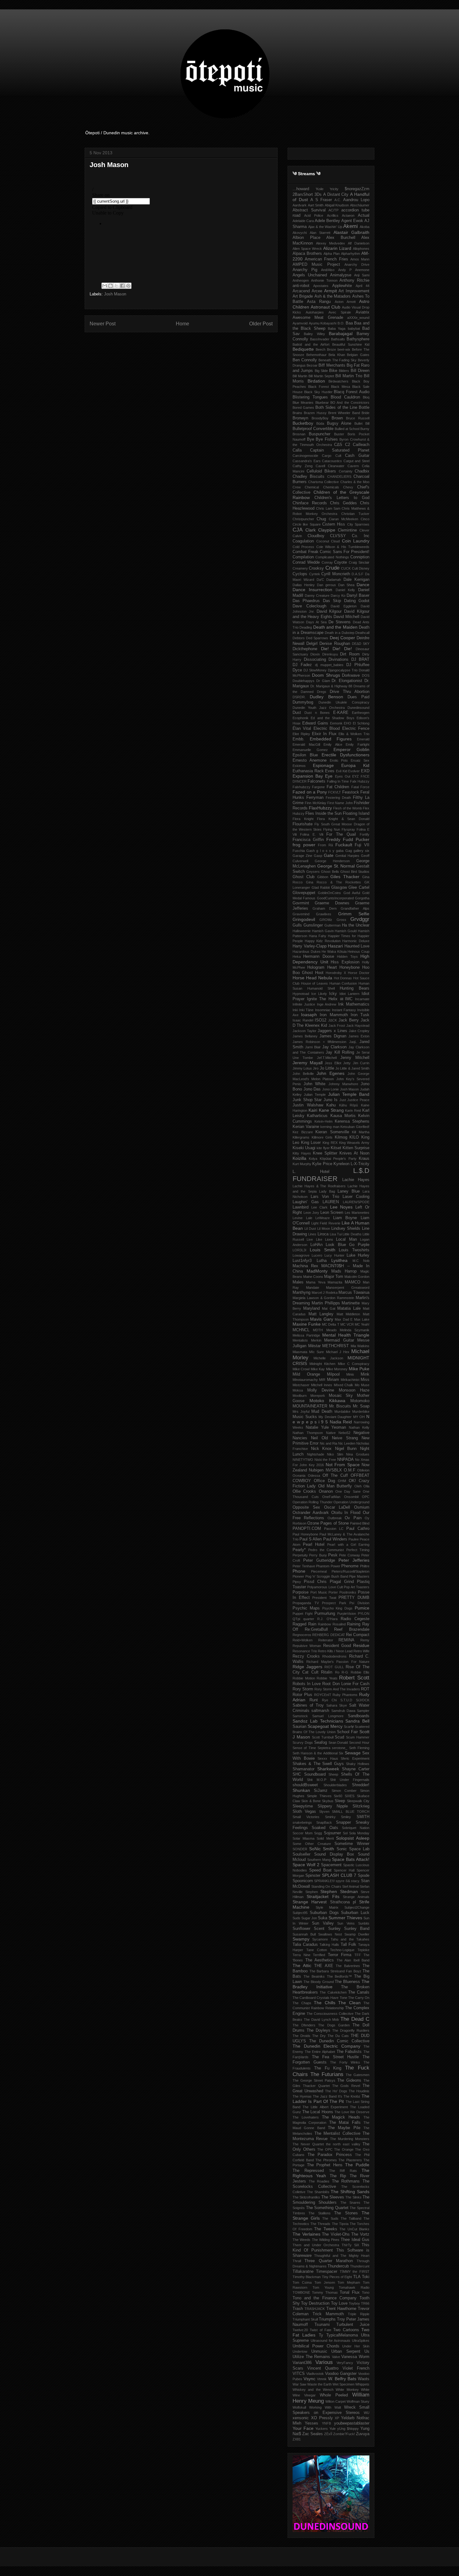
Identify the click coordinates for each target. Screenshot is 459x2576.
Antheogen (301, 280)
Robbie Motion (304, 1678)
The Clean (349, 2003)
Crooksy (316, 568)
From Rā (325, 845)
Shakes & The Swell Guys (318, 1764)
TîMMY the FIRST (355, 2272)
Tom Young (323, 2287)
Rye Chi (329, 1700)
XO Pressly (322, 2418)
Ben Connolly (305, 360)
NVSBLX (334, 1470)
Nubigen (316, 1470)
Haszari (335, 946)
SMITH (363, 1817)
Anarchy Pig (305, 270)
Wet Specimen (343, 2384)
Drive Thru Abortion (350, 692)
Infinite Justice (304, 1004)
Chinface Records (310, 503)
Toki (366, 2277)
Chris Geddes (343, 503)
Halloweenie (302, 931)
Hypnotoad (301, 994)
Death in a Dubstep (339, 633)
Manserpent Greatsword (348, 1288)
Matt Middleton (348, 1314)
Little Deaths (352, 1234)
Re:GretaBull (316, 1629)
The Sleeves (333, 2197)
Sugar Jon (309, 1918)
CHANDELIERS (339, 477)
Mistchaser (301, 1385)
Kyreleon (341, 1164)
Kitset (336, 1148)
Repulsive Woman (307, 1646)
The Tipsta (340, 2224)
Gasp (318, 856)
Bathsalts (338, 339)
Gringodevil (304, 919)
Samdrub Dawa (343, 1711)
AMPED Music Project (316, 265)
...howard (301, 189)
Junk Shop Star (307, 1100)
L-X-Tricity (360, 1164)
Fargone (318, 787)
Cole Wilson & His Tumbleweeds (343, 547)
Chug (321, 519)
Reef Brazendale (352, 1629)
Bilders (344, 371)
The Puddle (357, 2165)
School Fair (347, 1732)
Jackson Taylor (304, 1031)
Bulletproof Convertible (313, 429)
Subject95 (300, 1913)
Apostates (321, 286)
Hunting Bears (355, 988)
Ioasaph (309, 1015)
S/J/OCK (363, 1700)
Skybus (328, 1801)
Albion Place (306, 238)
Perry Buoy (318, 1555)
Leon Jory (311, 1213)
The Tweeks (326, 2229)
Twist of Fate (321, 2330)
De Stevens (340, 622)
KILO (354, 1137)
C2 (348, 445)
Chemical (312, 487)
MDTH (318, 1330)
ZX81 (297, 2439)
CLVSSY (338, 536)
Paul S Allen (311, 1539)
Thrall (297, 2261)
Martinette (351, 1303)
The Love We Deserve (352, 2112)
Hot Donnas (343, 978)
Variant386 (302, 2363)
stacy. (355, 1881)
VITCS (299, 2374)
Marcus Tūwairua (354, 1293)
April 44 (363, 286)
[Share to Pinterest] (128, 286)
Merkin (316, 1340)
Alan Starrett (320, 233)
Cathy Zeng (303, 466)
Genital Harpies (347, 856)
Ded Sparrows (317, 638)
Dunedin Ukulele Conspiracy (344, 702)
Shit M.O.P (316, 1780)
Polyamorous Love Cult (325, 1587)
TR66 (365, 2303)
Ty (321, 2335)
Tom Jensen (325, 2282)
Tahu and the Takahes (350, 1939)
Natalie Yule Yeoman (326, 1427)
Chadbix (362, 471)
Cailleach (361, 445)
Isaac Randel (303, 1020)
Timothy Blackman (307, 2277)
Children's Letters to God (342, 498)
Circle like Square (307, 524)
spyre (340, 1881)
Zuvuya (363, 2434)
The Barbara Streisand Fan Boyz (335, 1971)
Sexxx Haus (328, 1758)
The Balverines (348, 1966)
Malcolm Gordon (357, 1277)
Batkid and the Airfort (311, 344)
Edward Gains (315, 723)
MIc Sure (316, 1352)
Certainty (346, 471)
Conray (327, 562)
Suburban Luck (355, 1913)
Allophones (361, 249)
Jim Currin (361, 1063)
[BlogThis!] (111, 286)
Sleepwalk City (358, 1801)
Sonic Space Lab (353, 1849)
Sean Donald (338, 1743)
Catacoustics (332, 461)
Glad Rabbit (321, 888)
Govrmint (301, 903)
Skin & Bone (311, 1801)
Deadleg (306, 627)
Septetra (324, 1748)
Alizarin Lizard (337, 248)
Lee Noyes (341, 1207)
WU (367, 2413)
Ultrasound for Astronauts (331, 2341)
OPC (366, 1497)
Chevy (348, 487)
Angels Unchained (310, 275)
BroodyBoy (320, 418)
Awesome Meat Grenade (318, 318)
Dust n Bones (317, 713)
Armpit (331, 291)
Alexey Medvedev (331, 243)
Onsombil (351, 1497)
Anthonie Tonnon (324, 280)
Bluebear (322, 403)
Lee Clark (319, 1207)
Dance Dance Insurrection (331, 587)
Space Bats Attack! (351, 1859)
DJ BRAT (360, 660)
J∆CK (333, 1020)
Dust (297, 713)
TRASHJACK (315, 2309)
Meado (331, 1330)
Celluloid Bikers (321, 471)
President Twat (324, 1598)
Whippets (362, 2384)
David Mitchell (346, 617)
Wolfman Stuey (358, 2401)
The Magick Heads (341, 2117)
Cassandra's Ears (307, 461)
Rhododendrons (334, 1656)
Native (331, 1433)
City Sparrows (358, 524)
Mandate (313, 1288)
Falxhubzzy (301, 787)
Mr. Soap (361, 1406)
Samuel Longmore (328, 1716)
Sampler (363, 1711)
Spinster (313, 1876)
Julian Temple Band (349, 1094)
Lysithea (339, 1260)
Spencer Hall (344, 1870)
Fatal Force (360, 787)
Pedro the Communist (326, 1550)
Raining (354, 1624)
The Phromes (326, 2160)
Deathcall (362, 633)
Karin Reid (353, 1110)
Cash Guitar (357, 456)
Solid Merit (325, 1838)
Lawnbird (301, 1207)
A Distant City (336, 195)
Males (298, 1282)
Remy (365, 1640)
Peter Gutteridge (319, 1560)
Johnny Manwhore (343, 1084)
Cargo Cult (331, 456)
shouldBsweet (305, 1785)
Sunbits (364, 1923)
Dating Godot (357, 601)
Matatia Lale (349, 1308)
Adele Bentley (327, 221)
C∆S (338, 445)
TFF (358, 1955)
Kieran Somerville (332, 1132)
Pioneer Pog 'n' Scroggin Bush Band (320, 1576)
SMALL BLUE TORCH (351, 1812)
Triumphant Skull (305, 2319)
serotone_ (340, 1748)
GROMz (326, 920)
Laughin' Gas (306, 1202)
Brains (297, 413)
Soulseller (301, 1854)
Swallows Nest (330, 1934)
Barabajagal (341, 334)
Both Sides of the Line (336, 408)
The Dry (319, 2036)
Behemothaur (316, 355)
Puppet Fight (303, 1614)
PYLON (364, 1614)
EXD (365, 771)
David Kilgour (329, 611)
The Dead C (355, 2019)
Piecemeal (319, 1571)
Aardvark (300, 205)
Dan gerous (326, 585)
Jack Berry (349, 1020)
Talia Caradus (305, 1945)
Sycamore (320, 1939)
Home (183, 324)
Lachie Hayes (356, 1180)
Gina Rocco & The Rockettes (333, 882)
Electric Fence (356, 729)
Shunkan (301, 1790)
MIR (322, 1380)
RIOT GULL (334, 1667)
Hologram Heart (322, 967)
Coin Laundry (356, 541)
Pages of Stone (334, 1523)
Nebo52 (344, 1433)
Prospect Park (334, 1603)
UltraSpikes (361, 2341)
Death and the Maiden (335, 627)
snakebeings (302, 1822)
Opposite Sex (306, 1507)
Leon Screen (332, 1213)
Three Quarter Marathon (329, 2261)
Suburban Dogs (324, 1913)
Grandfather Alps (355, 908)
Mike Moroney (337, 1369)
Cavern (353, 466)
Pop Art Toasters (357, 1587)
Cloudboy (316, 536)
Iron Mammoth (334, 1015)
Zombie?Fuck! (344, 2434)
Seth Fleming (359, 1748)
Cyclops (300, 574)
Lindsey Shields (346, 1229)
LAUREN (331, 1202)
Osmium (362, 1507)
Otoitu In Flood (346, 1513)
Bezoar (312, 365)
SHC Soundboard (309, 1774)
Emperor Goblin (351, 749)
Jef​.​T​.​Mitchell (327, 1058)
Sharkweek (328, 1769)
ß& (348, 1881)
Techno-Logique (342, 1950)
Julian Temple (315, 1095)
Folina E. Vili (312, 834)
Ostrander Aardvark (311, 1513)
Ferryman (315, 798)
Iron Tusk (360, 1015)
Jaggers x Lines (332, 1031)
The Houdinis (359, 2091)
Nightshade (316, 1454)
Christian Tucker (355, 514)
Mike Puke (359, 1369)
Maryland (311, 1308)
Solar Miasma (304, 1838)
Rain (312, 1624)
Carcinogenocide (305, 456)
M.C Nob (361, 1261)
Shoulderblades (335, 1785)
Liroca (323, 1234)
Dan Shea (346, 585)
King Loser (311, 1143)
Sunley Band (357, 1929)
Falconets (316, 781)
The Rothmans (346, 2181)
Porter (333, 1592)
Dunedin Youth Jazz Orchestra (319, 708)
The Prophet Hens (325, 2165)
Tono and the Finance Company (325, 2298)
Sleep (340, 1801)
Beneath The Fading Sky (338, 360)
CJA (298, 530)
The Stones (346, 2213)
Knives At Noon (354, 1153)
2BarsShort (303, 195)
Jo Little (327, 1068)
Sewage (353, 1753)
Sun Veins (346, 1923)
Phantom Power (328, 1566)
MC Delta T (331, 1324)
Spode (364, 1876)
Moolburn (300, 1396)
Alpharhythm (350, 254)
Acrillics (333, 215)
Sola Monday (359, 1833)
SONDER (300, 1849)
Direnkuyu (330, 654)
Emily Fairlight (358, 744)
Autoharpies (315, 312)
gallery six (361, 851)
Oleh (358, 1486)
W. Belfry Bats (342, 2379)
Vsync (309, 2379)
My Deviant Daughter (335, 1417)
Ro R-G (342, 1672)
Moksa (298, 1390)
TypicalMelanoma (342, 2335)
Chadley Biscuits (308, 477)
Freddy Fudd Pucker (348, 839)
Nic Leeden (347, 1443)
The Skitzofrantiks (306, 2197)
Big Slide (321, 371)
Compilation (303, 557)
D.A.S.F (358, 574)
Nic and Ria (328, 1443)
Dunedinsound (358, 708)
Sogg (318, 1833)
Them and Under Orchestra (316, 2245)
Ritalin (327, 1672)
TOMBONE (301, 2292)
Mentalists (300, 1340)
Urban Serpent (346, 2351)
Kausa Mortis (343, 1116)
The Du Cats (338, 2036)
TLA (357, 2277)
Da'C (320, 580)
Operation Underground (351, 1502)
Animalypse (341, 275)
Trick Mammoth (328, 2314)
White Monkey (347, 2390)
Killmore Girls (322, 1137)
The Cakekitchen (333, 1992)
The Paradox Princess (330, 2155)
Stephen (312, 1892)
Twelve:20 (300, 2330)
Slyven (324, 1812)
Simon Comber (344, 1791)
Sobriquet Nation (356, 1828)
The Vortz (360, 2234)
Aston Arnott (345, 302)
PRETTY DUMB (354, 1598)
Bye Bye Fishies (322, 439)
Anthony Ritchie (354, 280)
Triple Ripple (359, 2314)
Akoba (365, 227)
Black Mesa (341, 387)
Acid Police (314, 215)
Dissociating (315, 660)
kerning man (330, 1127)
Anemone (362, 270)
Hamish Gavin (323, 931)
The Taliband (351, 2218)
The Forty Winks (345, 2062)
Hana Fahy (318, 936)
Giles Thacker (345, 877)
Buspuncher (320, 434)
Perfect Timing (358, 1550)
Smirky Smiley (338, 1817)
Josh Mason (115, 294)
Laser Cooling (356, 1197)
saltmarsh (320, 1711)
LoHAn (316, 1245)
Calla (297, 450)
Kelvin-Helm (323, 1121)
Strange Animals (356, 1897)
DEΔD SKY (361, 644)
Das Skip (332, 601)
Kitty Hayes (302, 1153)
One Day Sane (348, 1491)
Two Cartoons (346, 2330)
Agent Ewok (352, 221)
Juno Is (331, 1100)
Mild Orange (306, 1374)
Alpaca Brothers (307, 254)
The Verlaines (306, 2234)
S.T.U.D (346, 1700)
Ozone (313, 1523)
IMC (349, 999)
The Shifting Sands (350, 2192)
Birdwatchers (338, 381)
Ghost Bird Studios (355, 872)
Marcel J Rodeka (325, 1293)
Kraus (364, 1159)
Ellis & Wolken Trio (354, 734)
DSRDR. (299, 697)
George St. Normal (336, 866)
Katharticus (317, 1116)
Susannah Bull (304, 1934)
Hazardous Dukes (307, 952)
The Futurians (327, 2074)
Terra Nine (301, 1955)
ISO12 (321, 1020)
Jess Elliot (333, 1063)
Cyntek (315, 574)
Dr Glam (323, 681)
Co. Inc (361, 536)
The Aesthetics (320, 1960)
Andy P (345, 270)
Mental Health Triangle (346, 1335)
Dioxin (315, 654)
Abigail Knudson (337, 205)
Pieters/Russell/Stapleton (350, 1571)
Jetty (347, 1063)
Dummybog (303, 702)
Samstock (300, 1716)
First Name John (340, 803)
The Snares (350, 2203)
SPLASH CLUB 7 (339, 1875)
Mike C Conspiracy (354, 1364)
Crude (332, 568)
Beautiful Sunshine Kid (351, 344)
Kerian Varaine (306, 1127)
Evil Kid (342, 771)
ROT (365, 1689)
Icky (333, 994)
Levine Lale (302, 1218)
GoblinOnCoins (329, 893)
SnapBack (324, 1822)
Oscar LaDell (337, 1507)
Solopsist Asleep (353, 1838)
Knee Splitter (325, 1153)
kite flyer (323, 1148)
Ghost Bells (330, 872)
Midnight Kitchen (322, 1364)
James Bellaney (305, 1036)
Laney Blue (348, 1191)
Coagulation (303, 541)
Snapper (343, 1822)
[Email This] (105, 286)
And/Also (328, 270)
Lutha (322, 1261)
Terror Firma (340, 1955)
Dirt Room (350, 654)
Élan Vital (302, 729)
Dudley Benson (326, 697)
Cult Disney (361, 568)
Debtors (299, 638)
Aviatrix (363, 312)
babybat (354, 329)
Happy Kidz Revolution (323, 941)
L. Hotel (311, 1172)
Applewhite (342, 286)
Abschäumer (360, 205)
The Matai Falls (345, 2123)
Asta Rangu (319, 302)
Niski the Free (325, 1460)
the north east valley (343, 2144)
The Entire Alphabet (320, 2052)
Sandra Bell (357, 1721)
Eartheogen (361, 713)
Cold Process (303, 547)
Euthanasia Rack (308, 771)
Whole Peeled (334, 2395)
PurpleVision (347, 1614)
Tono (366, 2292)
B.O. (341, 323)
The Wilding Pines (326, 2240)
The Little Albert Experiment (325, 2107)
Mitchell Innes (322, 1385)
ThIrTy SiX (350, 2245)
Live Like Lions (320, 1239)
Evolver (354, 771)
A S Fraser (321, 200)
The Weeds (301, 2240)
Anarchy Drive (357, 265)
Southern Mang (319, 1860)
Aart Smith (316, 205)
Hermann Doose (318, 957)
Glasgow (339, 888)
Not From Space (343, 1465)
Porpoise (301, 1592)
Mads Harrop (344, 1271)
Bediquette (303, 349)
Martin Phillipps (326, 1303)
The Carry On (359, 1998)
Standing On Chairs (326, 1886)
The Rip (338, 2176)
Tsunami (322, 2325)
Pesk (333, 1555)
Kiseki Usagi (304, 1148)
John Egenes (331, 1073)
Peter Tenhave (304, 1566)
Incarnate (362, 999)
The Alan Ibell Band (353, 1960)
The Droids (301, 2036)
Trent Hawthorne (341, 2309)
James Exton (359, 1036)
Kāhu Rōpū (349, 1105)
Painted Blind (360, 1523)
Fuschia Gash (304, 851)
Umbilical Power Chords (316, 2346)
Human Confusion (343, 983)
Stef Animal (350, 1886)
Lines (312, 1234)
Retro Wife (361, 1651)
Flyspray (348, 829)
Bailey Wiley (314, 334)
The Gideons (349, 2080)
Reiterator (326, 1640)
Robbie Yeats (327, 1678)
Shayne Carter (356, 1769)
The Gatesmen (358, 2075)
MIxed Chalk (344, 1385)
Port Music (319, 1592)
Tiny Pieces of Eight (337, 2277)
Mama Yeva (316, 1282)
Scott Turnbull (323, 1737)
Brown (337, 418)
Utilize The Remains (311, 2357)
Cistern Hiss (334, 524)
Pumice (362, 1608)
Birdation (316, 381)
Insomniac (323, 1010)
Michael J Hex (338, 1352)
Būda (320, 423)
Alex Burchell (341, 238)
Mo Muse (362, 1385)
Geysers (313, 872)
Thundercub (338, 2266)
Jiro (316, 1068)
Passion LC (334, 1529)
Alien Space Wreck (307, 249)
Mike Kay (318, 1369)
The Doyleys (318, 2030)
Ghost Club (304, 877)
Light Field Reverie (326, 1223)
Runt (314, 1700)
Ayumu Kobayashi (323, 323)
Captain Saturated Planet (340, 450)
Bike (333, 371)
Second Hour (359, 1743)
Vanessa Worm (355, 2357)
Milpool (333, 1374)
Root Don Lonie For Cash (346, 1684)
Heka (297, 957)
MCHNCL (301, 1330)
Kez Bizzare (303, 1132)
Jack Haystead (358, 1026)
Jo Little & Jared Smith (352, 1068)
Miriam (333, 1380)
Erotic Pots (339, 760)
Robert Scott (354, 1678)
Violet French (356, 2368)
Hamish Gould (346, 931)
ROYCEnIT (323, 1695)
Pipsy (297, 1582)
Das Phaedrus (306, 601)
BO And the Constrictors (350, 403)
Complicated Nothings (332, 557)
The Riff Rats (343, 2171)
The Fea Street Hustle (336, 2057)
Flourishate (303, 824)
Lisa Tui (336, 1234)
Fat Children (338, 787)
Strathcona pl (343, 1902)
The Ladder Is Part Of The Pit (331, 2099)
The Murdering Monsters (350, 2139)
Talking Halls (329, 1945)
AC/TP (333, 210)
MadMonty (317, 1271)
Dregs (322, 692)
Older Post (261, 324)
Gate (329, 855)
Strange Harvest (310, 1902)
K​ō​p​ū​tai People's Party (338, 1159)
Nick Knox (321, 1449)
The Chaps (302, 2003)
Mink (365, 1374)
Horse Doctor (359, 973)
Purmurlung (325, 1614)
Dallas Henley (304, 585)
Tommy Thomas (325, 2292)
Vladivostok (315, 2374)
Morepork (318, 1396)
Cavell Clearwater (330, 466)
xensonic (301, 2418)
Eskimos (299, 766)
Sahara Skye (337, 1705)
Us (367, 2351)
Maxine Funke (307, 1324)
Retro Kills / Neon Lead (335, 1651)
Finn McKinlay (315, 803)
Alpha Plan (332, 254)
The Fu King (328, 2068)
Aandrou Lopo (356, 200)
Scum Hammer (358, 1737)
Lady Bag (327, 1191)
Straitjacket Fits (323, 1896)
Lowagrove (301, 1255)
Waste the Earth (319, 2384)
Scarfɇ (349, 1727)
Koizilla (299, 1158)
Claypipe (327, 530)
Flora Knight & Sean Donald (343, 819)
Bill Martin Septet (321, 376)
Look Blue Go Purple (348, 1245)
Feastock (351, 792)
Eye (329, 776)
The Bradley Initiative (331, 1984)
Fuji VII (362, 845)
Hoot (319, 973)
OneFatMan (331, 1497)
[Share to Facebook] (122, 286)
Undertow (300, 2351)
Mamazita (335, 1282)
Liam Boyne (345, 1218)
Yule (333, 2429)
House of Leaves (314, 983)
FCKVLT (335, 792)
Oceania (299, 1476)
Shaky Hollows (358, 1764)
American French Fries (326, 259)
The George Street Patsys (314, 2080)
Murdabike (342, 1412)
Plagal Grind (342, 1582)
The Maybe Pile (344, 2128)
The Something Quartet (327, 2208)
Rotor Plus (302, 1695)
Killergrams (301, 1137)
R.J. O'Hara (327, 1619)
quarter (309, 1619)
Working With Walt (325, 2407)
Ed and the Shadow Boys (332, 718)
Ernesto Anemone (310, 760)
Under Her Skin (356, 2346)
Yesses (311, 2423)
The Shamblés (318, 2192)
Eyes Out (343, 776)
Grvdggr (360, 919)
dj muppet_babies (329, 665)
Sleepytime (303, 1806)
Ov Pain (353, 1518)
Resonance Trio (305, 1651)
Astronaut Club (326, 307)
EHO (348, 723)
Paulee (354, 1539)
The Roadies (319, 2181)
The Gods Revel (346, 2086)
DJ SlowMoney (315, 670)
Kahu (331, 1105)
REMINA (346, 1640)
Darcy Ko (338, 596)
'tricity (334, 189)
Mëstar (314, 1346)
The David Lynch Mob (321, 2020)
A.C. (338, 200)
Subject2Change (357, 1907)
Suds (296, 1918)
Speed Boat (320, 1870)
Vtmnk (322, 2379)
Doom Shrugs (326, 675)
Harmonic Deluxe (356, 941)
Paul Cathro (358, 1529)
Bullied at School (347, 429)
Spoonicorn (303, 1881)
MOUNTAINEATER (310, 1406)
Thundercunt (360, 2266)
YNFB (326, 2423)
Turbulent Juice (353, 2325)
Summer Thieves (345, 1918)
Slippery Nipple (333, 1806)
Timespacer (327, 2272)
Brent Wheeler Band (344, 413)
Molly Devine (321, 1390)
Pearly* (299, 1550)
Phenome (350, 1566)
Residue (361, 1645)
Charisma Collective (323, 482)
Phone (299, 1571)
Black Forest (318, 387)
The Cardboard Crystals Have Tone (320, 1998)
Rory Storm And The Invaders (337, 1689)
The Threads (320, 2224)
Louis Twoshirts (354, 1250)
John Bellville (303, 1074)
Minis (350, 1374)
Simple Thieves (319, 1796)
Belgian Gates (358, 355)
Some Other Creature (312, 1844)
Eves (330, 771)
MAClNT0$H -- (335, 1266)
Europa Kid (355, 765)
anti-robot (301, 286)
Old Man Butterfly (335, 1486)
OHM (342, 1481)
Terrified (319, 1955)
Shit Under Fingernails (350, 1780)
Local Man (346, 1239)
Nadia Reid (341, 1422)
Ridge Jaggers (307, 1667)
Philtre (365, 1566)
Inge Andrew (327, 1004)
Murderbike (361, 1412)
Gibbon (323, 877)
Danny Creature (317, 596)
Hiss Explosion (345, 962)
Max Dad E (344, 1319)
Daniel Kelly (345, 590)
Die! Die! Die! (336, 649)
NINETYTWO (303, 1460)
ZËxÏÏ (328, 2434)
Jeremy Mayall (308, 1063)
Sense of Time (304, 1748)
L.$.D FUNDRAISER (331, 1175)
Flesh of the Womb (348, 808)
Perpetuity (300, 1555)
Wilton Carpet (336, 2401)
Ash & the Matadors (333, 296)
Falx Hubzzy (360, 781)
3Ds (318, 195)
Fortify (365, 834)
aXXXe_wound (358, 318)
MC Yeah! (362, 1324)
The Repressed (308, 2171)
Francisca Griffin (308, 840)
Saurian (299, 1727)
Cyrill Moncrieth (336, 574)
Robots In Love (307, 1684)
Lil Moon (324, 1229)
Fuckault (344, 845)
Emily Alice (333, 744)
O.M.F (350, 1470)
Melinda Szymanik (355, 1330)
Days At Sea (316, 622)
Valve (336, 2357)
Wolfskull (299, 2407)
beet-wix (344, 349)
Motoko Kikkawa (327, 1401)
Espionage (323, 765)
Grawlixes (324, 914)
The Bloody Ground (319, 1982)
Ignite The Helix (322, 999)
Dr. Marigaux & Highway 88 (331, 686)
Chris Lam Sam (328, 508)
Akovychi (300, 233)
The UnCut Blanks (354, 2229)
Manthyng (301, 1293)
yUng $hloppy (348, 2429)
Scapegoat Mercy (325, 1726)
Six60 (338, 1796)
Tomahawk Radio (354, 2287)
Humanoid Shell (321, 988)
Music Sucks (305, 1417)
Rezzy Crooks (306, 1656)
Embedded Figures (331, 739)
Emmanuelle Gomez (310, 750)
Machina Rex (305, 1266)
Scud (339, 1737)
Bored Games (303, 408)
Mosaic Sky (341, 1396)
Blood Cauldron (345, 397)
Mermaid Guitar (339, 1340)
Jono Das (312, 1089)
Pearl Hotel (314, 1545)
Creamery (300, 568)
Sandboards (359, 1716)
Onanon (326, 1491)
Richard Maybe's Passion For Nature (338, 1662)
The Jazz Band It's (328, 2096)
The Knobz (352, 2096)
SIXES (350, 1796)
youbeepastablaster (352, 2423)
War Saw (299, 2384)
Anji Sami (362, 275)
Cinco (365, 519)
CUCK (346, 568)
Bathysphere (358, 339)
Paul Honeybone (305, 1534)
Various (324, 2362)
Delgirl (312, 644)
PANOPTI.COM (307, 1529)
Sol (345, 1833)
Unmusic (319, 2351)
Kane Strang (331, 1110)
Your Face (303, 2428)
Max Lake (362, 1319)
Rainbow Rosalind (332, 1624)
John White (314, 1084)
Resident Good (337, 1646)
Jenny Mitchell (355, 1058)
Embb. (299, 739)
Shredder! (361, 1785)
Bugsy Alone (339, 423)
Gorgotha (362, 898)
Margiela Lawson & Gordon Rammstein (323, 1298)
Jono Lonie (331, 1089)
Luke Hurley (358, 1255)
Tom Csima (302, 2282)
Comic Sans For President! (345, 552)
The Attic (302, 1965)
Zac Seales (313, 2434)
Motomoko (360, 1401)
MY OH (359, 1417)
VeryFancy (345, 2363)
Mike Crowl (301, 1369)
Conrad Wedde (306, 562)
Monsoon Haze (354, 1390)
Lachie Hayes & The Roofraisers (319, 1186)
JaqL (353, 1042)
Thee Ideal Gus (355, 2240)
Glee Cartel (359, 888)
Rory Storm (303, 1689)
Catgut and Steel (356, 461)
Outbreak (335, 1518)
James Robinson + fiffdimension (319, 1042)
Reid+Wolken (303, 1640)
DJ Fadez (302, 665)
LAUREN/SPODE (356, 1202)
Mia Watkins (360, 1346)
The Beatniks (314, 1976)
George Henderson (332, 861)
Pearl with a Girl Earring (348, 1545)
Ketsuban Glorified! (355, 1127)
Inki (295, 1010)
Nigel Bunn (346, 1449)
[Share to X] (116, 286)
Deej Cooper (342, 638)
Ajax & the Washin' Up (325, 227)
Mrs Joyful (301, 1412)
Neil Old (319, 1438)
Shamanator (304, 1769)
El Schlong (361, 723)
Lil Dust (310, 1229)
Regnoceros (302, 1635)
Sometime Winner (352, 1844)
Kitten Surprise (356, 1148)
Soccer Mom (303, 1833)
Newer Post (103, 324)
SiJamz (321, 1791)
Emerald (363, 739)
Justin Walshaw (308, 1105)
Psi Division (359, 1603)
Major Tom (334, 1277)
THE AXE (324, 1966)
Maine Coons (313, 1277)
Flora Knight (303, 819)
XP (337, 2418)
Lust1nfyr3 (302, 1261)
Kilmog (341, 1137)
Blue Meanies (303, 403)
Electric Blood (327, 729)
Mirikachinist (350, 1380)
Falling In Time (338, 781)
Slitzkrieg (361, 1806)
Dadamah (334, 580)
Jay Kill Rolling (340, 1052)
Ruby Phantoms (345, 1695)
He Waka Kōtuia (334, 952)
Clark (311, 530)
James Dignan (333, 1036)
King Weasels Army (354, 1143)
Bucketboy (303, 423)
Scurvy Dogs (303, 1743)
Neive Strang (345, 1438)
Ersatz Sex (360, 760)
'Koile (320, 189)
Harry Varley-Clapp (310, 946)
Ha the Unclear (356, 925)
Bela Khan (337, 355)
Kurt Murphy (302, 1164)
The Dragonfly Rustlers (351, 2030)
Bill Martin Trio (349, 376)
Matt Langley (321, 1314)
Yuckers (322, 2429)
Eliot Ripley (301, 734)
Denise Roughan (335, 644)
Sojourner (332, 1833)
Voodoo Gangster (341, 2374)
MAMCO (353, 1282)
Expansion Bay (308, 776)
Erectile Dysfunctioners (345, 755)
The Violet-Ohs (336, 2234)
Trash (298, 2309)
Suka (323, 1918)
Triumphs (327, 2319)
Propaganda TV (306, 1603)
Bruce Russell (358, 418)
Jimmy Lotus (302, 1068)
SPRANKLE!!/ (324, 1881)
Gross (341, 920)
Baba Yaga (337, 329)
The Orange (344, 2149)
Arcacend (301, 291)
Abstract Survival (309, 210)
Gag (349, 851)
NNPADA (345, 1460)
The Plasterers (350, 2160)
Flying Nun (332, 829)
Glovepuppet (304, 893)
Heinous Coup (358, 952)
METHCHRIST (336, 1346)
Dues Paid (358, 697)
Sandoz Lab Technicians (318, 1721)
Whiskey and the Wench (313, 2390)
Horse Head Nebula (312, 978)
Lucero (317, 1255)
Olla (366, 1486)
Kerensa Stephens (352, 1121)
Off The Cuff (335, 1476)
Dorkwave (351, 675)
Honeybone (350, 967)
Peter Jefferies (354, 1560)
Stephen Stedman (339, 1891)
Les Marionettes (357, 1213)
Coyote (341, 562)
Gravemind (301, 914)
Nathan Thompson (308, 1433)
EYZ (355, 776)
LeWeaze (323, 1218)
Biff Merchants (332, 365)
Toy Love (339, 2303)
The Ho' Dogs (336, 2091)
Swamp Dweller (357, 1934)
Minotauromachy (305, 1380)
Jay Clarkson (334, 1047)
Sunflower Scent (308, 1929)
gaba (340, 851)
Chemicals (331, 487)
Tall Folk (349, 1945)
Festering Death (338, 798)
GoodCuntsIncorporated (335, 898)
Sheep (333, 1774)
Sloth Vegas (304, 1812)
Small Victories (306, 1817)
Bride (365, 413)
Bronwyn (300, 418)
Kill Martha (361, 1132)
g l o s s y (325, 851)
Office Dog (324, 1481)
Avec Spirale (340, 312)
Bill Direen (360, 371)
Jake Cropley (359, 1031)
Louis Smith (323, 1250)
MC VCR (347, 1324)
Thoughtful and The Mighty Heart (342, 2256)
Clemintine (347, 530)
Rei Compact (358, 1635)
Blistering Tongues (310, 397)
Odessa (314, 1476)
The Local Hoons (318, 2112)
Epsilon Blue (305, 755)
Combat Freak (306, 552)
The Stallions (319, 2213)
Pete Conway (349, 1555)
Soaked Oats (325, 1828)
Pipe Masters (359, 1576)
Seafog (321, 1743)
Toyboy (354, 2303)
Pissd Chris (315, 1582)
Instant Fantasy (344, 1010)
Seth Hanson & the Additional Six (318, 1753)
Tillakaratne (303, 2272)
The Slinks (353, 2197)
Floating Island (356, 813)
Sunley (334, 1929)
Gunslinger (313, 925)
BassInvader (320, 339)
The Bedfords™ (340, 1976)
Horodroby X (336, 973)
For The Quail (341, 834)
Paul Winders (335, 1539)
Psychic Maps (306, 1608)
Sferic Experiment (355, 1758)
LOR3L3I (299, 1250)
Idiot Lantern (349, 994)
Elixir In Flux (324, 734)
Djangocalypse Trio (343, 670)
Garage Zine (302, 856)
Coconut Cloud (328, 541)
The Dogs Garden (334, 2025)
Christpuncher (303, 519)
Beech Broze (326, 349)
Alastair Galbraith (352, 232)
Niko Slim (335, 1454)
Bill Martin (300, 376)
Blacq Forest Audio (352, 392)
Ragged (299, 1624)
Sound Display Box (334, 1854)
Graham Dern (325, 908)
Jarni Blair (313, 1047)
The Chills (325, 2003)
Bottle (364, 408)
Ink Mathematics (354, 1004)
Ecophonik (301, 718)
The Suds (330, 2218)
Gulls (297, 925)
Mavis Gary (321, 1319)
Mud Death (322, 1412)
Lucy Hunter (334, 1255)
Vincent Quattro (323, 2368)
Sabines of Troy (308, 1705)
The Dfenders (304, 2025)
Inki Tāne (306, 1010)
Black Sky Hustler (318, 392)
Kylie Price (322, 1164)
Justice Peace (358, 1100)
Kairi (313, 1110)
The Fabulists (349, 2052)
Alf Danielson (359, 243)
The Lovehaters (306, 2117)
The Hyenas (302, 2096)
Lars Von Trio (325, 1197)
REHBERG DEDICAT (328, 1635)
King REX (330, 1143)
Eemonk (336, 723)
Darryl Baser (358, 596)
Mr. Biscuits (340, 1406)
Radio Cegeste (355, 1619)
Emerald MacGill (306, 744)
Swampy (301, 1939)
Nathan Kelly (359, 1427)
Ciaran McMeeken (343, 519)
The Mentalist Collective (337, 2133)
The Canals (359, 1992)
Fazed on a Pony (310, 792)
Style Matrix (327, 1907)
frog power (304, 845)
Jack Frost (337, 1026)
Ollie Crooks (304, 1491)
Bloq (366, 397)
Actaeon (348, 215)
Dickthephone (305, 649)
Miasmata (300, 1352)
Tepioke (363, 1950)
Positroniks (348, 1592)
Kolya (313, 1159)
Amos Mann (360, 259)
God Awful (352, 893)
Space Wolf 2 (306, 1865)
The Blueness (347, 1982)
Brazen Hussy (315, 413)
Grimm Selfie (354, 914)
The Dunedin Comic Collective (339, 2041)
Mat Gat (329, 1308)
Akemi (350, 226)
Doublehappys (304, 681)
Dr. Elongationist (347, 681)
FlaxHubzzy (320, 808)
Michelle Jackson (328, 1358)
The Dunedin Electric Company (326, 2046)
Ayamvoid (300, 323)
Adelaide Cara (303, 221)
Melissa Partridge (306, 1335)
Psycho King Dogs (338, 1608)
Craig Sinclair (359, 562)
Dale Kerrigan (356, 580)
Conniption (360, 557)
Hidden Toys (347, 957)
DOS (366, 675)
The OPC (325, 2149)
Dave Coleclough (309, 606)
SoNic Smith (322, 1849)
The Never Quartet (308, 2144)
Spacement (331, 1865)
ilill (342, 999)
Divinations (338, 660)
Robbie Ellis (360, 1672)
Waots (364, 2379)
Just (343, 1100)
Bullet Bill (362, 423)
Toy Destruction (315, 2303)
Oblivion (363, 1470)
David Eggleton (344, 606)
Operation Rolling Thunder (313, 1502)
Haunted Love (357, 946)
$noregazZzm (357, 189)
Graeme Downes (332, 903)
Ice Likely (319, 994)
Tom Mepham (349, 2282)
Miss (365, 1380)
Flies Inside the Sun (323, 813)
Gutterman (333, 925)
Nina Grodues (358, 1454)
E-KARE (341, 713)
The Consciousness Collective (330, 2014)
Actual (364, 215)
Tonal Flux (350, 2292)
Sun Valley (323, 1923)
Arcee (317, 291)
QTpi (296, 1619)
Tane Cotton (317, 1950)
